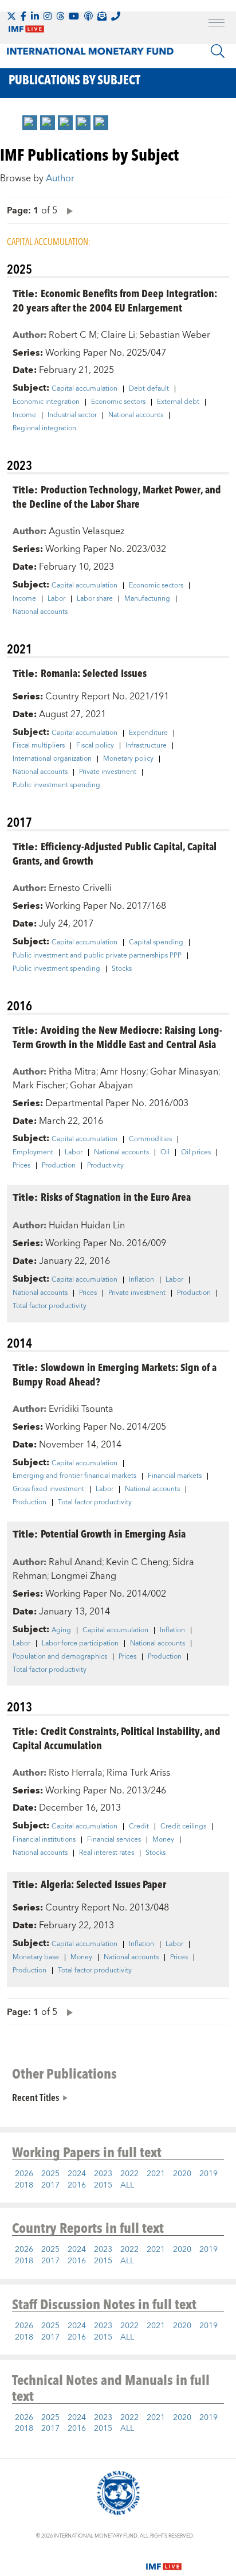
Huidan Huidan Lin (87, 1225)
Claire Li (118, 335)
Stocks (122, 969)
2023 (103, 2174)
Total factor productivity (50, 1306)
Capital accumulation (84, 389)
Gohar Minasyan (184, 1072)
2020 (182, 2174)
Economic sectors (118, 402)
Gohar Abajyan (101, 1085)
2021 (156, 2174)
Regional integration (44, 429)
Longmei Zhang (84, 1576)
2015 (103, 2185)
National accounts (136, 415)
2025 (50, 2174)
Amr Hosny (123, 1072)
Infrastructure (146, 746)
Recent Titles (36, 2097)
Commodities (150, 1139)
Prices (21, 1166)
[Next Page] (67, 210)
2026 (24, 2174)
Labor (56, 599)
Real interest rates (107, 1853)
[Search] (218, 51)
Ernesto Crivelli (80, 888)
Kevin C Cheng (137, 1562)
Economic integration (46, 402)
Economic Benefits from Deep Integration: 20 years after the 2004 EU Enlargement (115, 300)
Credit (139, 1827)
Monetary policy (128, 759)
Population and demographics (60, 1657)
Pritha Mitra (72, 1072)
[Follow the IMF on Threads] (60, 16)
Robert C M (73, 335)
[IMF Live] (164, 2559)
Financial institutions (44, 1840)
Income (24, 415)
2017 (50, 2185)
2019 (209, 2174)
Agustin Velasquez (86, 531)
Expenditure (148, 733)
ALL (127, 2185)
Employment (33, 1153)
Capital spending (156, 943)
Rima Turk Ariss (138, 1773)
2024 (77, 2174)
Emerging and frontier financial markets (74, 1476)
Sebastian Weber (175, 335)
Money (163, 1840)
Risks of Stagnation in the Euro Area (116, 1196)
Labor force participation (80, 1644)
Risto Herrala (76, 1773)
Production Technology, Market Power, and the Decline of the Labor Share (117, 496)
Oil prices (196, 1153)
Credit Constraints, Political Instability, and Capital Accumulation (117, 1738)
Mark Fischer (39, 1085)
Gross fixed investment (48, 1489)
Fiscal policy (95, 746)
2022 (129, 2174)
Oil (165, 1153)
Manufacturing (147, 599)
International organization (52, 759)
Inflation (141, 1280)
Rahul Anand (75, 1562)
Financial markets (175, 1476)
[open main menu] (217, 24)
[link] (30, 123)
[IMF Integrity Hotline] (116, 16)
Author (60, 178)
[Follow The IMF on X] (11, 16)
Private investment (108, 772)
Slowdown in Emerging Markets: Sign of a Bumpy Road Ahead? (115, 1374)
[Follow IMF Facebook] (23, 16)
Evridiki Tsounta (81, 1409)
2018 (24, 2185)
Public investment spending (56, 785)
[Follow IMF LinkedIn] (35, 16)
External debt (178, 402)
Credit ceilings (183, 1827)
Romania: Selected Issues (94, 673)
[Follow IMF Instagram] (48, 16)
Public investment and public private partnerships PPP (97, 956)
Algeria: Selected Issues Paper (103, 1884)
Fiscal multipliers (39, 746)
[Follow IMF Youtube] (74, 16)
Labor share (95, 599)
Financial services (114, 1840)
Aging (61, 1631)
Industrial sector (72, 415)
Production (59, 1166)
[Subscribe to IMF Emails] (102, 16)
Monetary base (36, 1958)
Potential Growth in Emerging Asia (113, 1533)
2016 (77, 2185)
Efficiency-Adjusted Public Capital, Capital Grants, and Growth (115, 853)
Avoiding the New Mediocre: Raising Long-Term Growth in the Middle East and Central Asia (117, 1037)
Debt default (149, 389)
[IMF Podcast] (88, 16)
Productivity (105, 1166)
